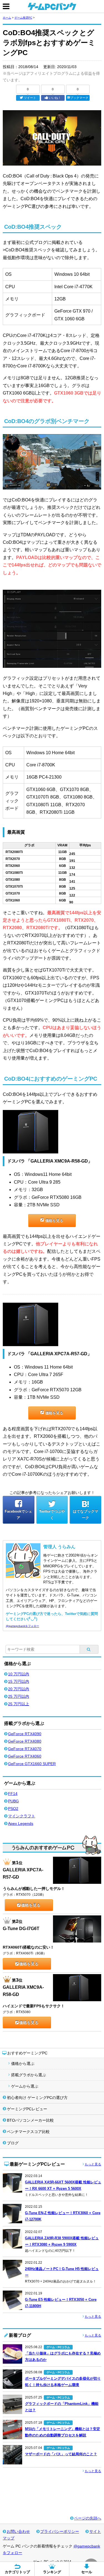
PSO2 (13, 1809)
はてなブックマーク (86, 1514)
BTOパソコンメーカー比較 (30, 2120)
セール (87, 2572)
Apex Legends (21, 1823)
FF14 (13, 1794)
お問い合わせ (18, 2531)
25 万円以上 (19, 1704)
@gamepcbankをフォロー (22, 1626)
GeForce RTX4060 (25, 1756)
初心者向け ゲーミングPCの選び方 (37, 2098)
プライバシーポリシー (60, 2531)
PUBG (13, 1801)
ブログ (13, 2143)
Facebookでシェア (18, 1514)
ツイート (30, 98)
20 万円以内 (19, 1689)
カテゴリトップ (17, 2572)
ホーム (7, 18)
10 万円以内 (19, 1674)
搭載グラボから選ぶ (29, 2075)
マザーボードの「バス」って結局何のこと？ (61, 2454)
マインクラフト (22, 1816)
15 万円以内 (19, 1681)
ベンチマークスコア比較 (28, 2132)
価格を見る (54, 1221)
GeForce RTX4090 (25, 1734)
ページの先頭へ (88, 2518)
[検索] (89, 1649)
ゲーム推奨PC (23, 18)
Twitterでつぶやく (52, 1514)
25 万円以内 (19, 1696)
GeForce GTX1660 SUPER (32, 1764)
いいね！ (55, 98)
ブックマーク (79, 98)
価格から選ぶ (23, 2064)
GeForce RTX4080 (25, 1741)
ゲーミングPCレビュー (27, 2109)
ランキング (52, 2572)
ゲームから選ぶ (25, 2086)
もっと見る (93, 2164)
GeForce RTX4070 (25, 1749)
